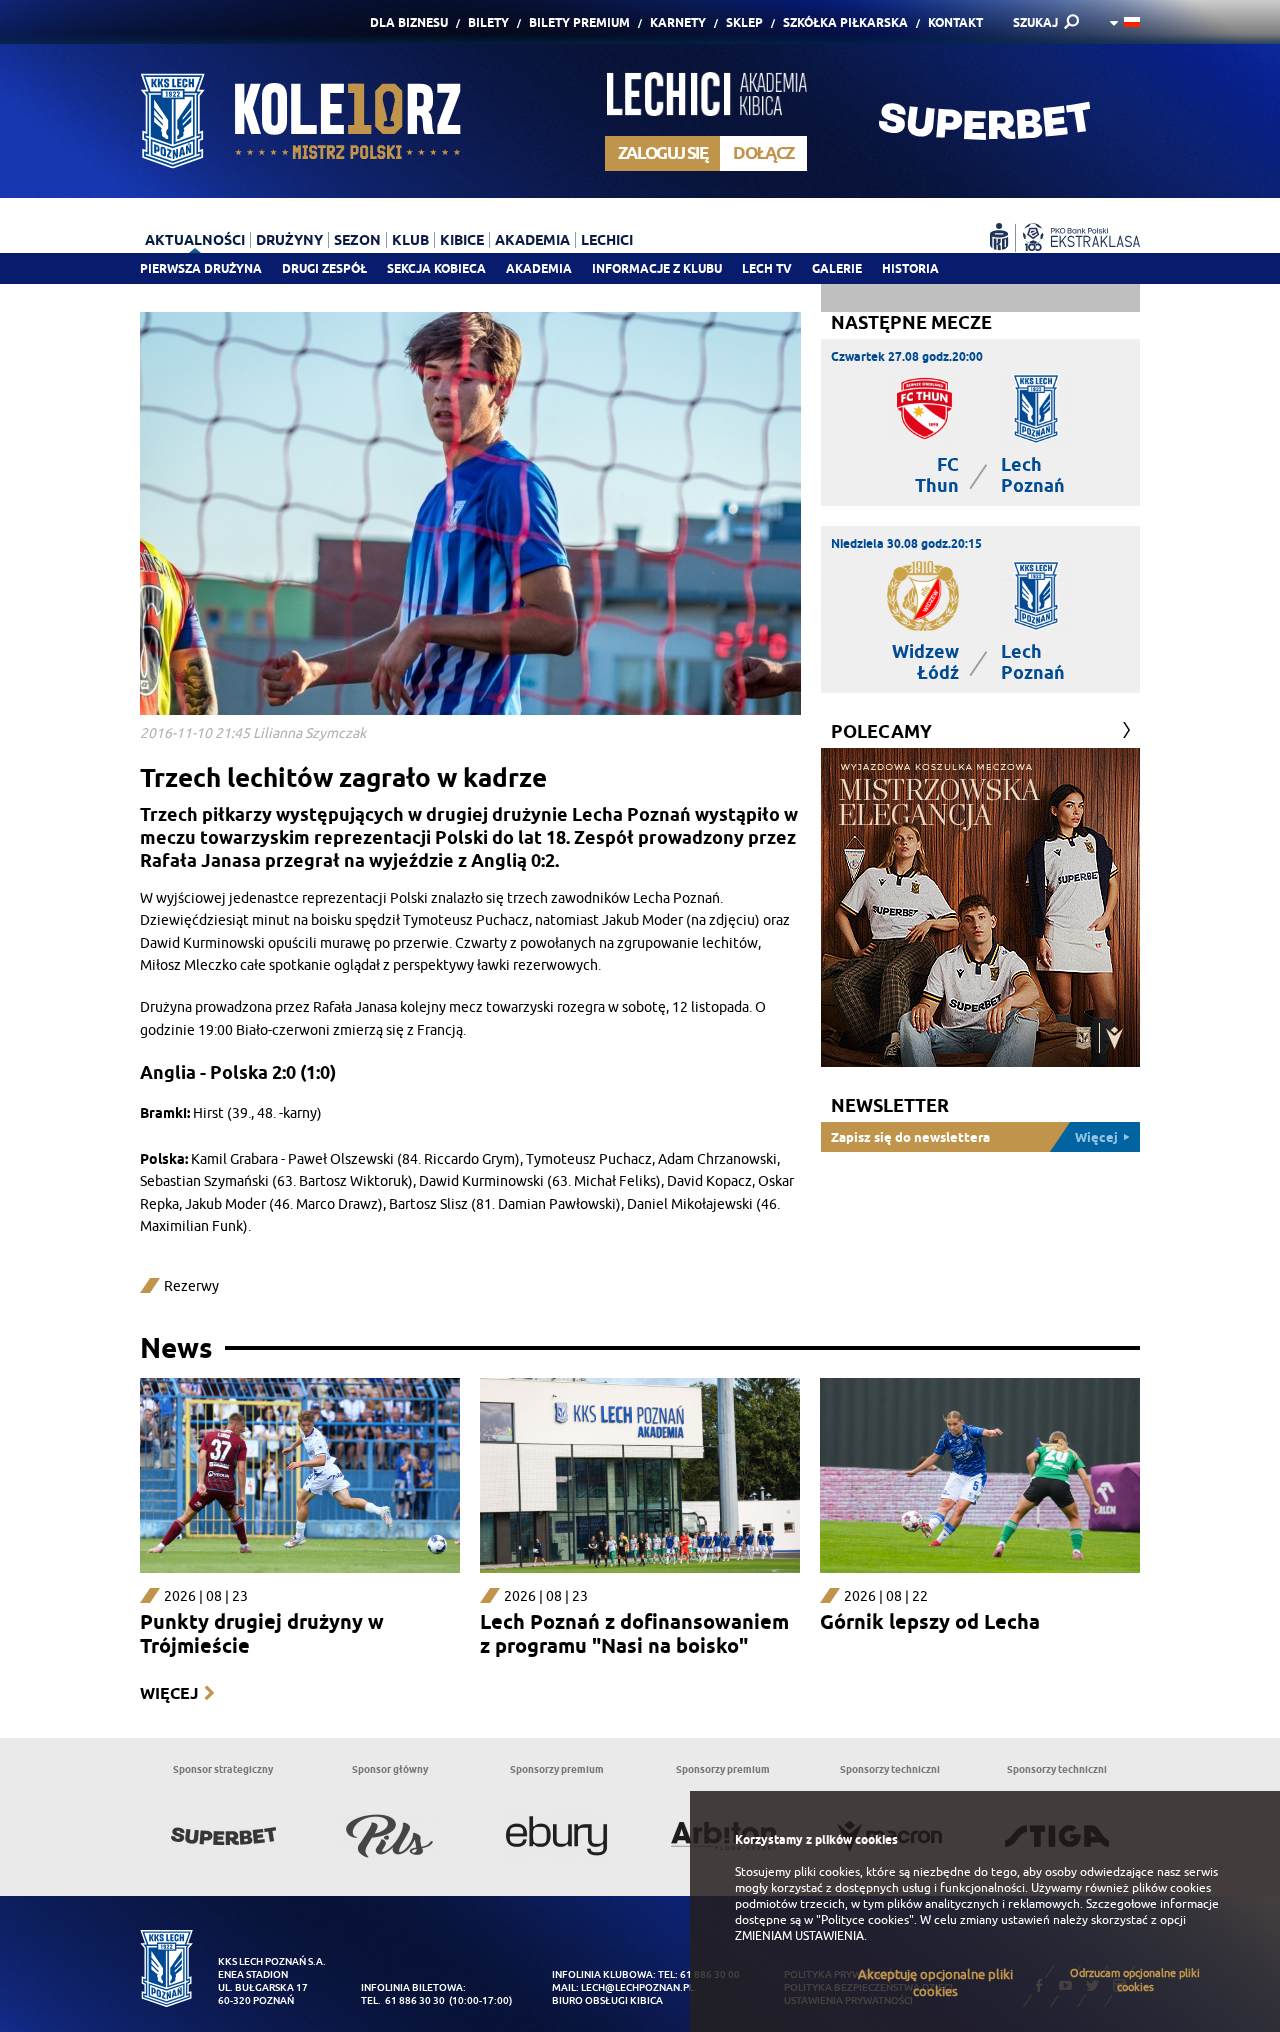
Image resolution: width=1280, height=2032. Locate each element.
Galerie (837, 268)
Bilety (488, 22)
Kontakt (955, 22)
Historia (910, 268)
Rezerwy (191, 1286)
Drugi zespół (324, 268)
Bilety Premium (579, 22)
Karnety (678, 22)
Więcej (169, 1693)
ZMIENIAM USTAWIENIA (799, 1936)
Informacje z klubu (657, 268)
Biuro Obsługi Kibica (607, 2000)
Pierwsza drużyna (201, 268)
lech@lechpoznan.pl (637, 1987)
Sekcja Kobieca (436, 268)
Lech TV (767, 268)
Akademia (539, 268)
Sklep (744, 22)
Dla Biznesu (409, 22)
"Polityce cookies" (865, 1920)
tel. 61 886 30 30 (403, 2000)
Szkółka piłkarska (845, 22)
